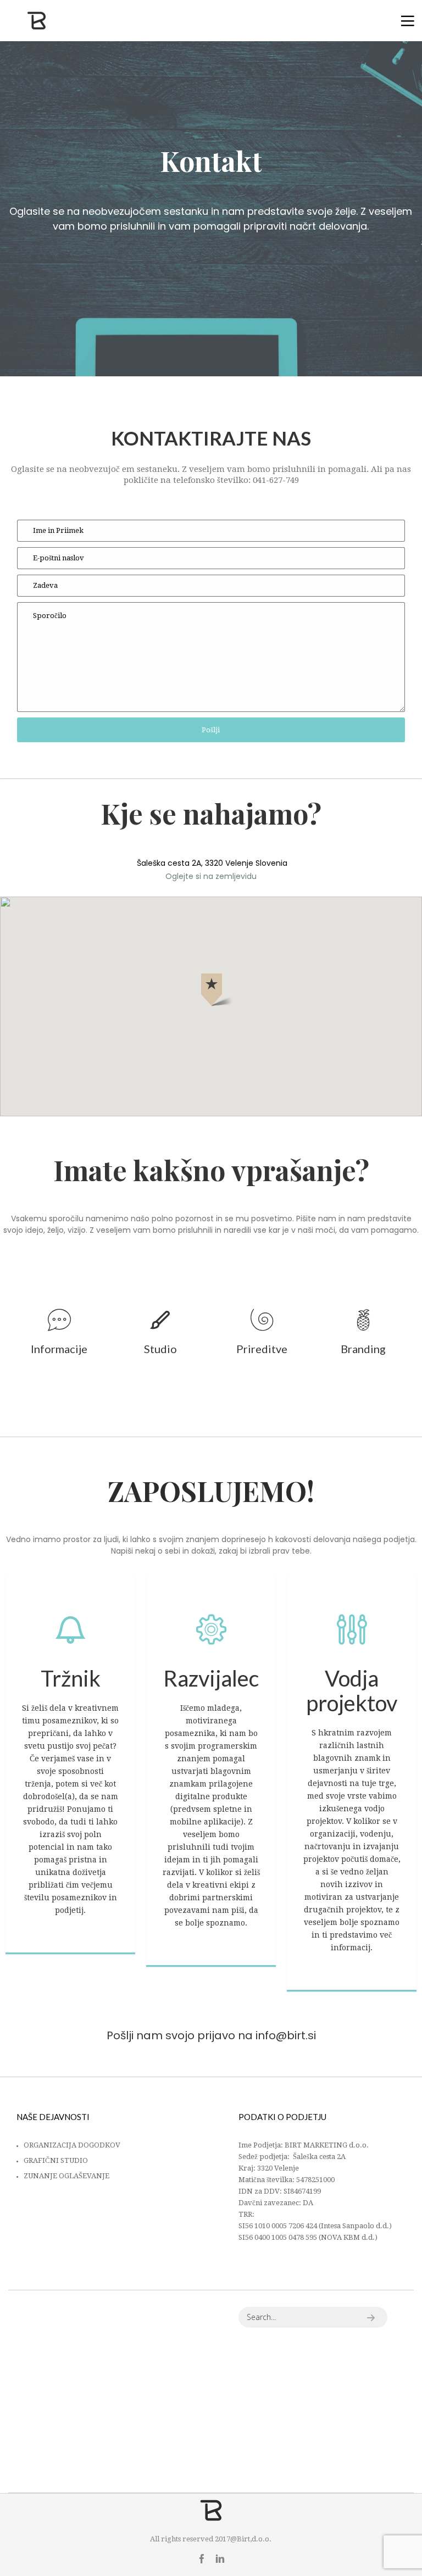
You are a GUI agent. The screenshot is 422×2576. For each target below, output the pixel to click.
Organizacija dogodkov (72, 2145)
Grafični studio (56, 2160)
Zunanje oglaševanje (66, 2176)
